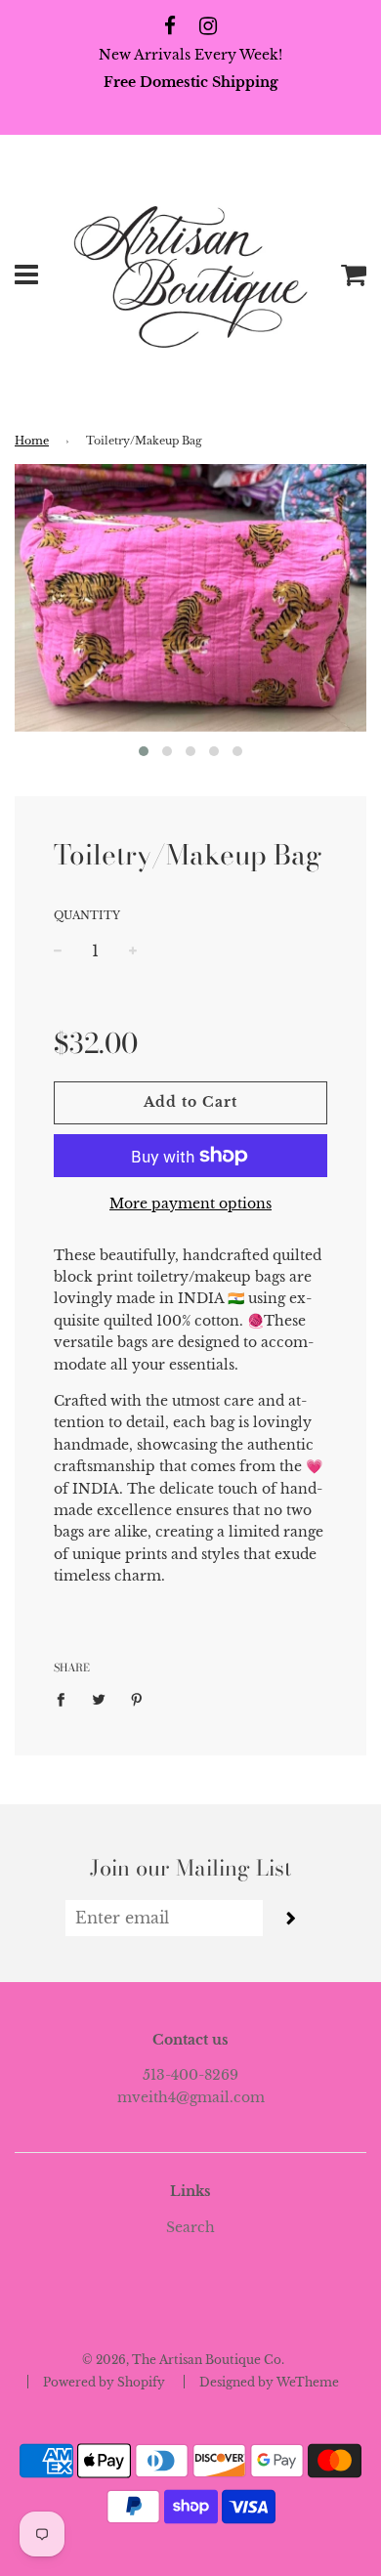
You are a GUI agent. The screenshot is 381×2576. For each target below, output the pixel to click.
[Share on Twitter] (99, 1698)
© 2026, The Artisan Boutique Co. (183, 2360)
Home (32, 441)
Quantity (87, 915)
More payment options (190, 1204)
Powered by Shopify (104, 2382)
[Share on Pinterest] (137, 1698)
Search (190, 2227)
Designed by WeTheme (269, 2382)
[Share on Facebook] (66, 1698)
